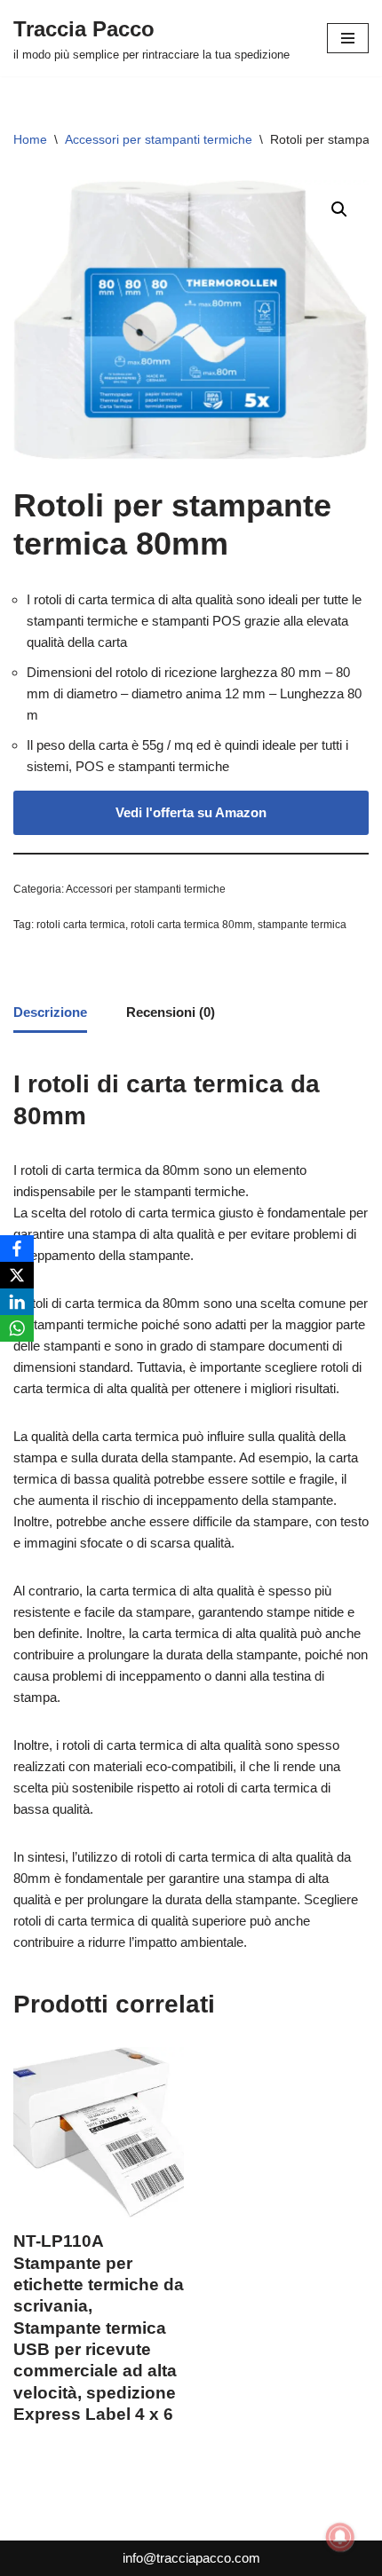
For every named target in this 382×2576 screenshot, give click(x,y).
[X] (17, 1275)
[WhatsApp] (17, 1328)
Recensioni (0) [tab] (171, 1012)
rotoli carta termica (81, 925)
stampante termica (302, 925)
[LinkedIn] (17, 1302)
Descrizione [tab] (50, 1012)
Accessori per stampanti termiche (159, 139)
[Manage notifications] (340, 2537)
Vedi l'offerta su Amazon (191, 812)
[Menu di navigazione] (348, 38)
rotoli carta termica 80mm (191, 925)
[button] (339, 209)
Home (30, 139)
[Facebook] (17, 1249)
